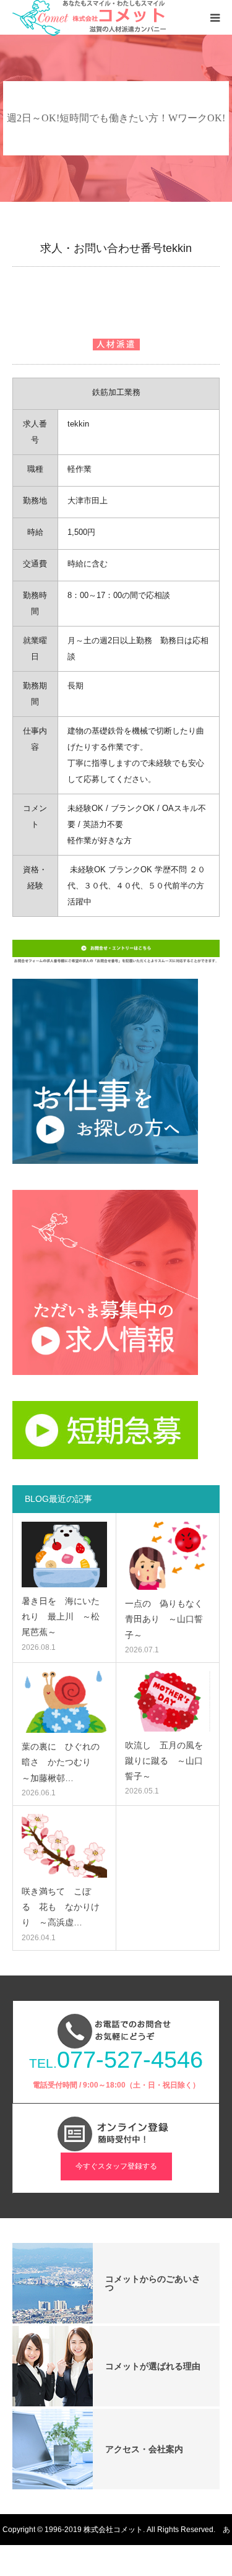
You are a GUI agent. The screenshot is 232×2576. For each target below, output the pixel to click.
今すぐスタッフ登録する (116, 2166)
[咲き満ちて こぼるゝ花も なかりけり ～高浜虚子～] (64, 1846)
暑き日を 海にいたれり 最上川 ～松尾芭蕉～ (61, 1616)
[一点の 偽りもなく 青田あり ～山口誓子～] (168, 1556)
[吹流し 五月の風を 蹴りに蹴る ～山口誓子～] (168, 1701)
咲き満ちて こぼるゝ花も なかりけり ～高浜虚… (61, 1907)
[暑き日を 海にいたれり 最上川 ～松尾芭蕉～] (64, 1555)
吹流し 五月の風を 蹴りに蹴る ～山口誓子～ (168, 1761)
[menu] (215, 17)
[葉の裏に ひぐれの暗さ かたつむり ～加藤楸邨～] (64, 1702)
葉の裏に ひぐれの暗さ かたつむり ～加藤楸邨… (61, 1762)
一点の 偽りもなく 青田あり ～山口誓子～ (168, 1619)
